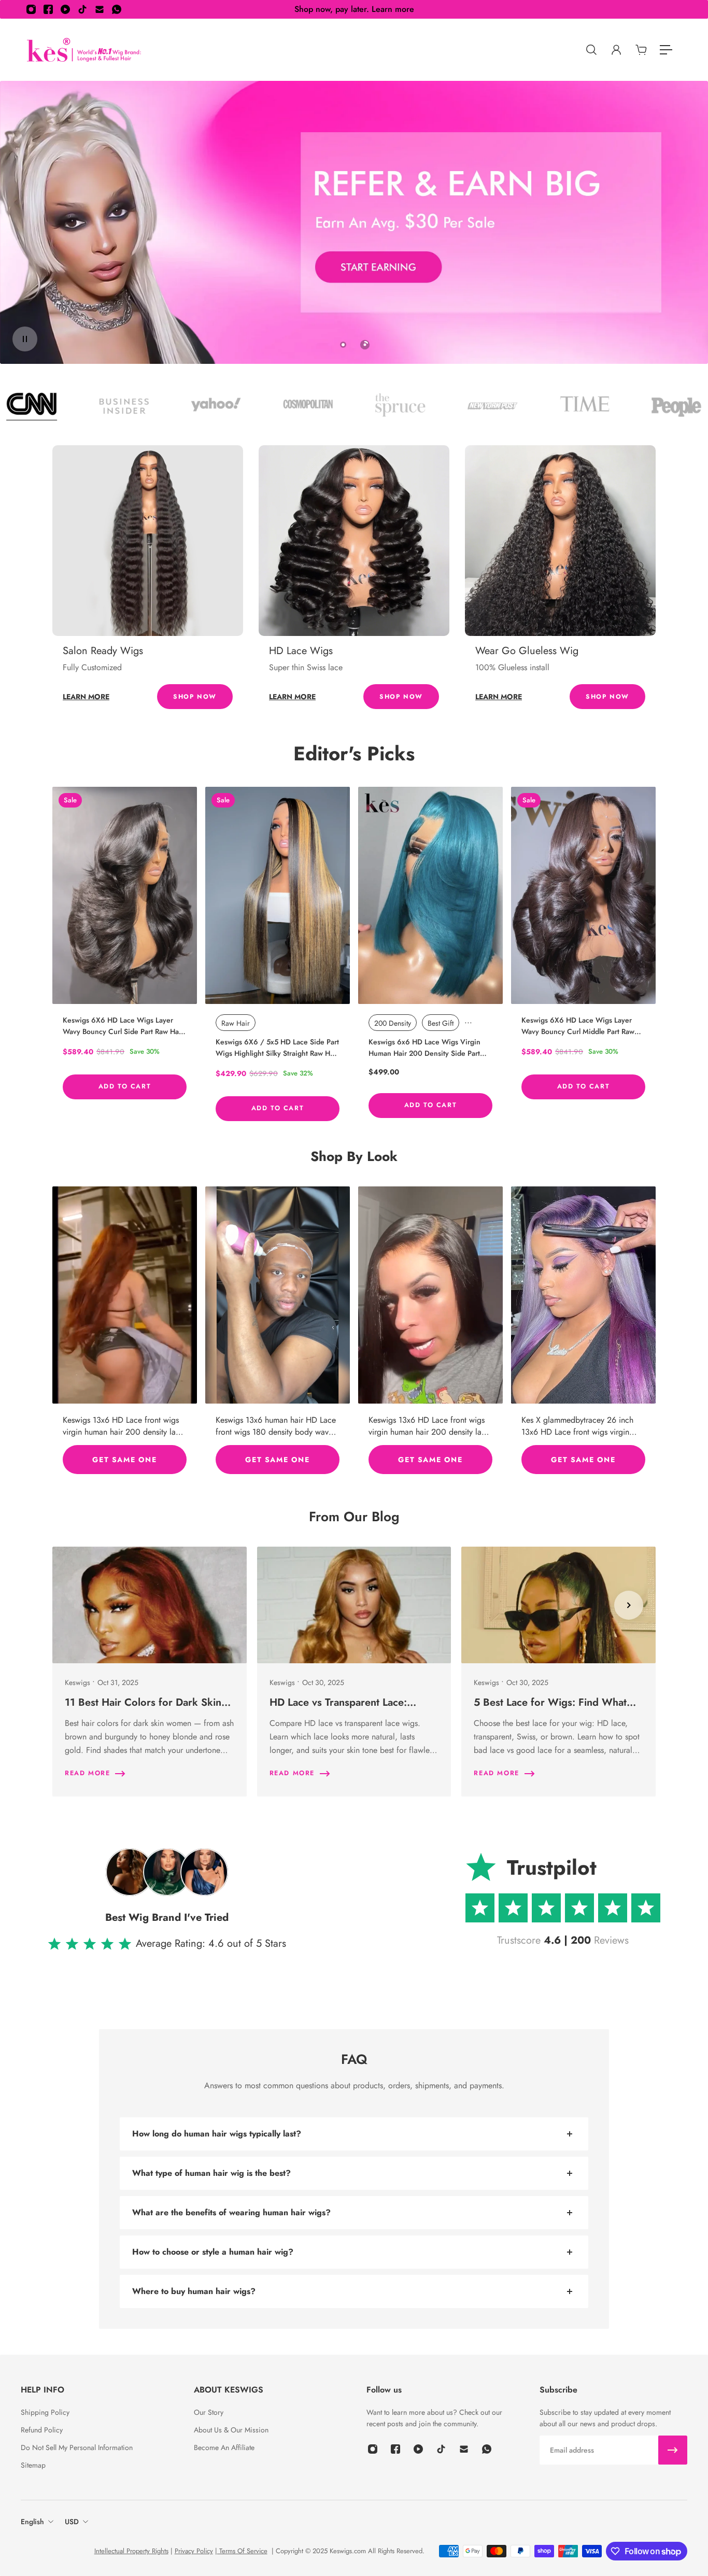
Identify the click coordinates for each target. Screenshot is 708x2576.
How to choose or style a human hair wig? (213, 2252)
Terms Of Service (242, 2551)
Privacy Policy (194, 2551)
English (32, 2522)
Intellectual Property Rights (131, 2551)
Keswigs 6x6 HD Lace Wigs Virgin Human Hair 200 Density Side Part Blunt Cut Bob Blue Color (424, 1048)
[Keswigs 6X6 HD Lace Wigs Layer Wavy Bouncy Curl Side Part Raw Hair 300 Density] (125, 895)
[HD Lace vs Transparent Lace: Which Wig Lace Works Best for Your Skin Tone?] (354, 1672)
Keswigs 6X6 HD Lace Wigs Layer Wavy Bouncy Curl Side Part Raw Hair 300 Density (123, 1026)
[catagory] (666, 50)
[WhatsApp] (117, 9)
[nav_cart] (641, 50)
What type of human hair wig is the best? (211, 2173)
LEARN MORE (86, 697)
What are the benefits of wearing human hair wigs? (231, 2212)
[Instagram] (31, 9)
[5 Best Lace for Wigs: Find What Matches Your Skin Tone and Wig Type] (558, 1672)
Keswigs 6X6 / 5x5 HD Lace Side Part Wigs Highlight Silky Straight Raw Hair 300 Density (277, 1048)
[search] (591, 50)
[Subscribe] (673, 2450)
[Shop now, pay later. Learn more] (354, 9)
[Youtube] (65, 9)
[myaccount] (616, 50)
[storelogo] (84, 50)
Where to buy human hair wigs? (194, 2291)
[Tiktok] (82, 9)
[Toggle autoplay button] (25, 339)
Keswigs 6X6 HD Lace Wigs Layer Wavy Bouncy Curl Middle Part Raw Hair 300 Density (578, 1026)
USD (72, 2522)
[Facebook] (48, 9)
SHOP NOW (195, 697)
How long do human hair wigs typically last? (217, 2134)
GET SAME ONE (124, 1459)
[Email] (100, 9)
